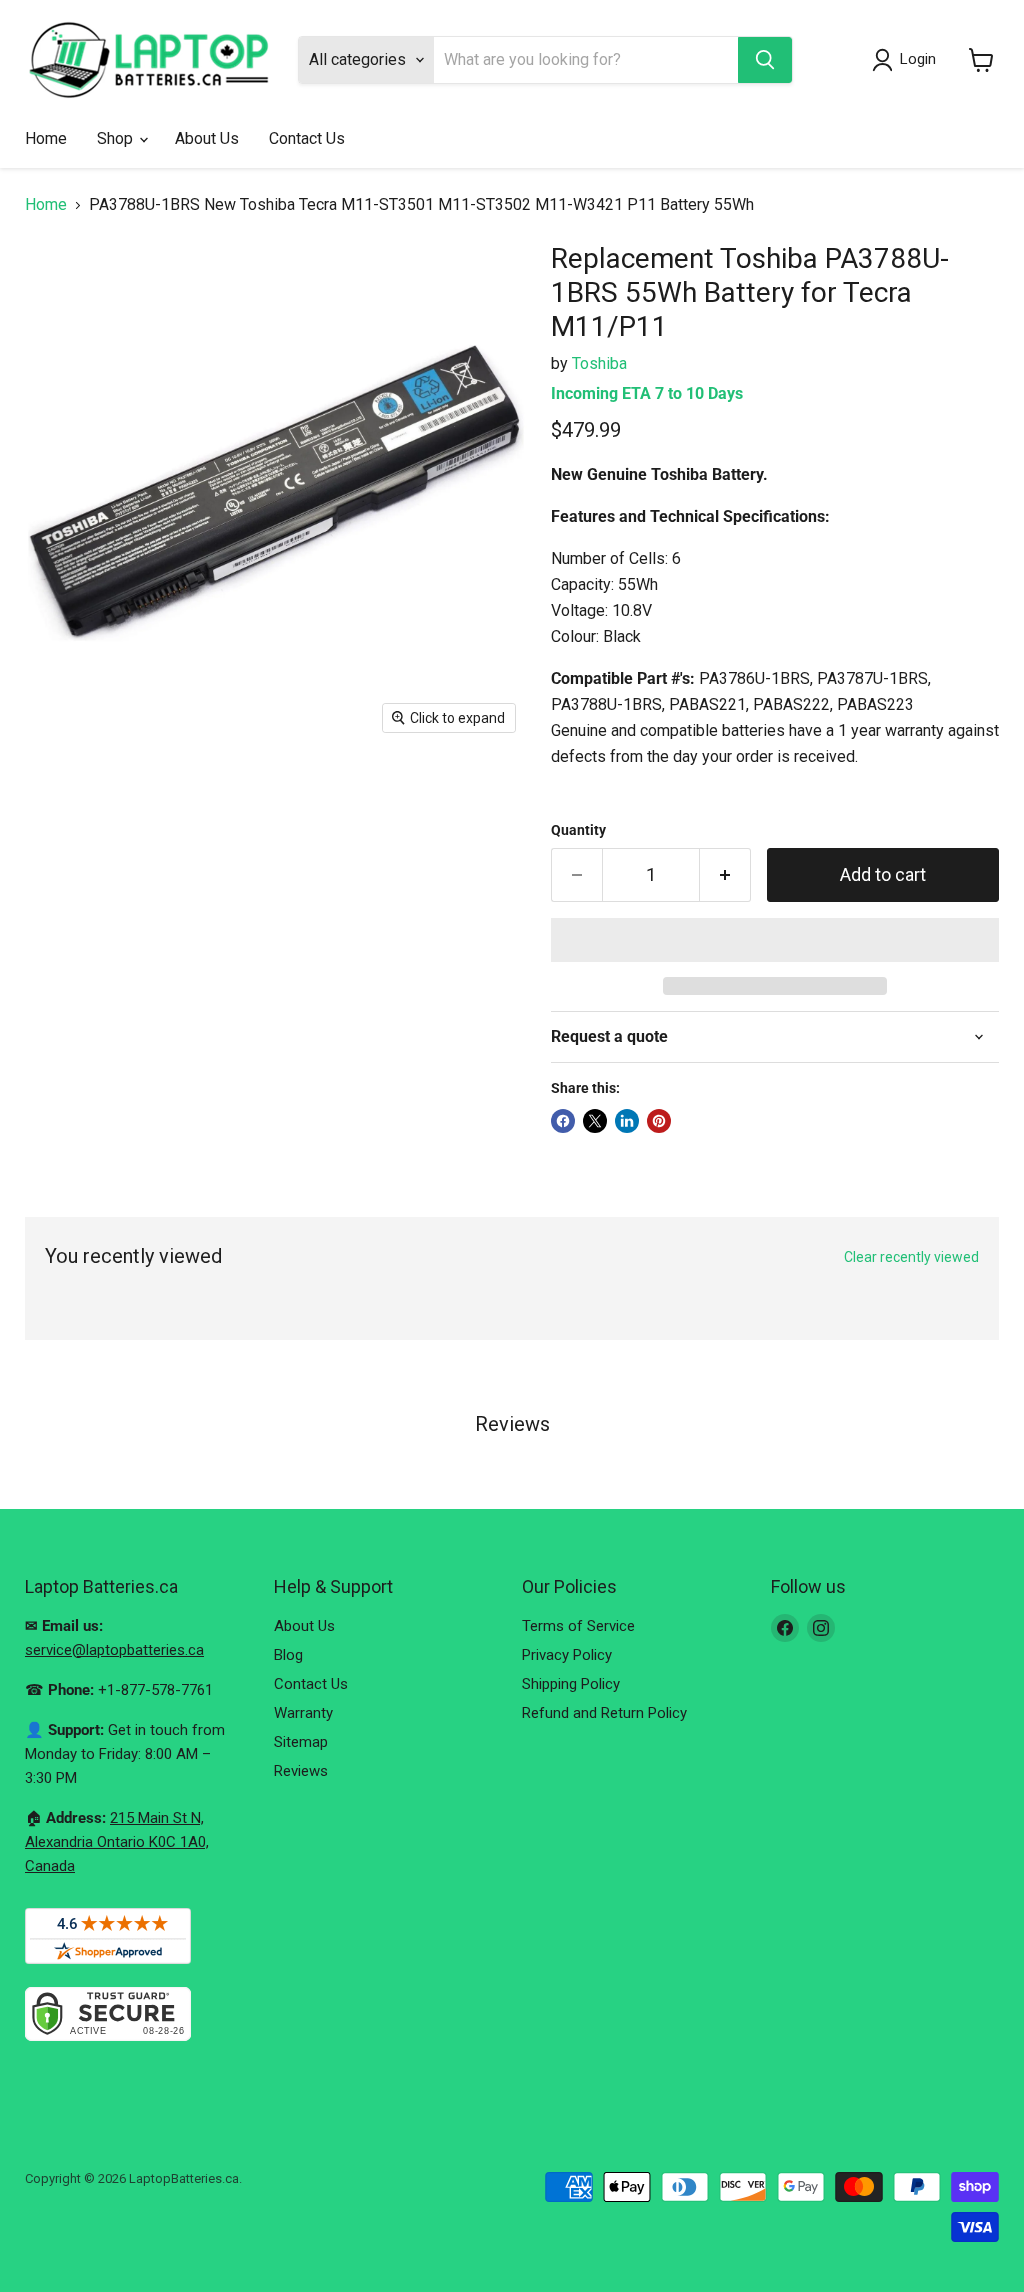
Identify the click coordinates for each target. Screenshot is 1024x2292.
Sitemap (301, 1742)
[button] (775, 940)
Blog (288, 1655)
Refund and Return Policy (604, 1713)
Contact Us (307, 138)
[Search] (765, 60)
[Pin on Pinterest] (659, 1121)
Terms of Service (578, 1626)
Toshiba (599, 363)
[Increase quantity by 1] (725, 875)
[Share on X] (595, 1121)
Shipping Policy (571, 1684)
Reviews (301, 1771)
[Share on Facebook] (563, 1121)
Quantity (578, 830)
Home (46, 138)
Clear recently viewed (911, 1257)
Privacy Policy (567, 1655)
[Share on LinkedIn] (627, 1121)
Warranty (303, 1713)
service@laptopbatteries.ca (114, 1650)
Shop (117, 138)
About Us (207, 138)
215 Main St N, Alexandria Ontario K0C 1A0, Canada (117, 1842)
